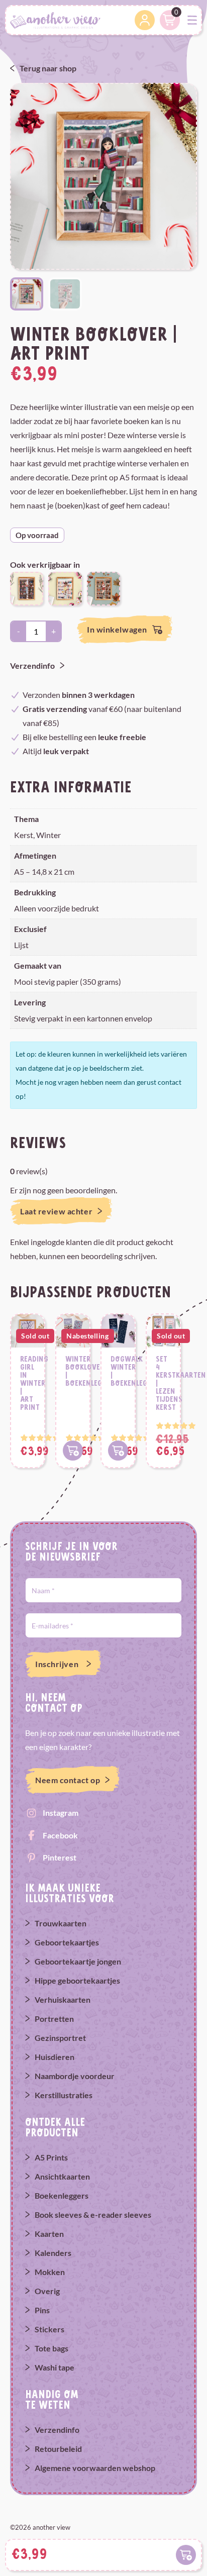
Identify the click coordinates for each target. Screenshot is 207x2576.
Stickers (49, 2329)
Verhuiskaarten (63, 1999)
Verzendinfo (32, 665)
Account (145, 20)
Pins (42, 2310)
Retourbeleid (58, 2449)
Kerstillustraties (64, 2095)
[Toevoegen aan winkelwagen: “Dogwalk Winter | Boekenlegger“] (118, 1451)
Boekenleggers (62, 2195)
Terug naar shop (48, 68)
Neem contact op (68, 1780)
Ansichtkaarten (62, 2176)
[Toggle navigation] (192, 20)
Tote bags (51, 2348)
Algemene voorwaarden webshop (95, 2468)
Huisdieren (55, 2057)
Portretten (54, 2019)
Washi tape (55, 2367)
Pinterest (60, 1857)
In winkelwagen (117, 629)
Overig (47, 2291)
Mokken (50, 2272)
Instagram (61, 1813)
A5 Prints (51, 2157)
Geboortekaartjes (67, 1942)
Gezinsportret (60, 2038)
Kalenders (53, 2253)
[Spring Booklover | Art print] (27, 588)
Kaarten (49, 2234)
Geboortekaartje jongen (78, 1961)
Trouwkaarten (61, 1923)
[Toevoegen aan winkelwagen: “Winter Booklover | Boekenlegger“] (73, 1451)
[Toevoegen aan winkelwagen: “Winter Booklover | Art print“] (186, 2555)
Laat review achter (56, 1211)
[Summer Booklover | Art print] (65, 588)
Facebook (60, 1835)
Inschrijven (57, 1664)
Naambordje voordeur (75, 2076)
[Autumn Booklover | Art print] (103, 588)
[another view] (55, 19)
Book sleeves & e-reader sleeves (93, 2214)
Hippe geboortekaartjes (77, 1980)
